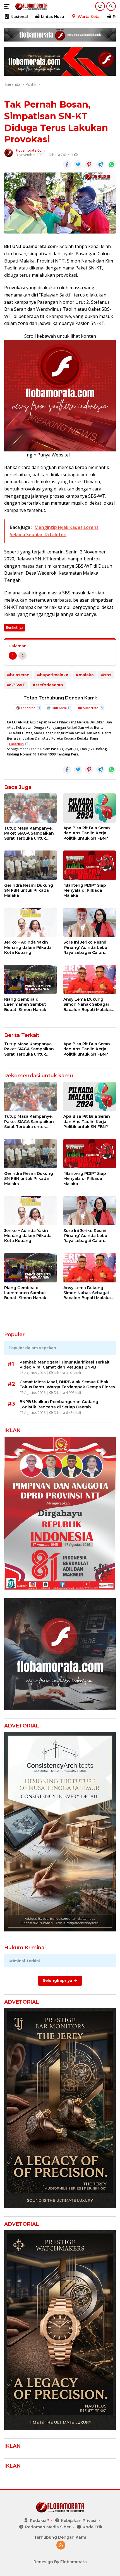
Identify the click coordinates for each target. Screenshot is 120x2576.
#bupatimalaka (53, 675)
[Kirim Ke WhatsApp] (112, 164)
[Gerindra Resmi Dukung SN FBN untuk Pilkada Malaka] (30, 865)
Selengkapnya (58, 1980)
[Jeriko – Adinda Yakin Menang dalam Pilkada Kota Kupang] (30, 922)
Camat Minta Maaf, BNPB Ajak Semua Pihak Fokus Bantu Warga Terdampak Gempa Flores (67, 1384)
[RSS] (61, 2545)
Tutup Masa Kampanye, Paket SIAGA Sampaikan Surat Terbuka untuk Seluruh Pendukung (29, 833)
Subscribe (91, 708)
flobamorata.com (30, 150)
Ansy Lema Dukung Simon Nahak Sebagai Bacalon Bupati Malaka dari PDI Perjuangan (87, 1004)
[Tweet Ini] (78, 164)
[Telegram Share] (100, 164)
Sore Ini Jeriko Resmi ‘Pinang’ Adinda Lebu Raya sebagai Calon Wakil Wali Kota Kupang (88, 947)
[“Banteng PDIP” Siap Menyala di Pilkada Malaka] (90, 865)
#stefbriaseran (48, 685)
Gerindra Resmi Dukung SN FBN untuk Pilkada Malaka (29, 890)
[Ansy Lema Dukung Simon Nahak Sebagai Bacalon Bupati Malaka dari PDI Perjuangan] (90, 979)
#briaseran (18, 675)
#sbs (106, 675)
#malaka (85, 675)
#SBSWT (16, 685)
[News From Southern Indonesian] (31, 6)
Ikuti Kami (59, 708)
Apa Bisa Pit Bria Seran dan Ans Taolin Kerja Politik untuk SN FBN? (87, 833)
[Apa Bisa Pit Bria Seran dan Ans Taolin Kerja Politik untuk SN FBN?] (90, 808)
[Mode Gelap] (100, 6)
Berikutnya (15, 627)
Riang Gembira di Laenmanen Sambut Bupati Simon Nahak (25, 1004)
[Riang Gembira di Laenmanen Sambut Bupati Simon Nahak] (30, 979)
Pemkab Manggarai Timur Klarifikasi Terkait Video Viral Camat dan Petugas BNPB (65, 1365)
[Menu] (8, 6)
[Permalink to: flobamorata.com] (9, 152)
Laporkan (28, 708)
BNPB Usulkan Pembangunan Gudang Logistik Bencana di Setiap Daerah (59, 1404)
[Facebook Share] (67, 164)
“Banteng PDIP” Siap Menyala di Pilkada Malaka (85, 890)
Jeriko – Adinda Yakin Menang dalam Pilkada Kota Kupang (28, 947)
